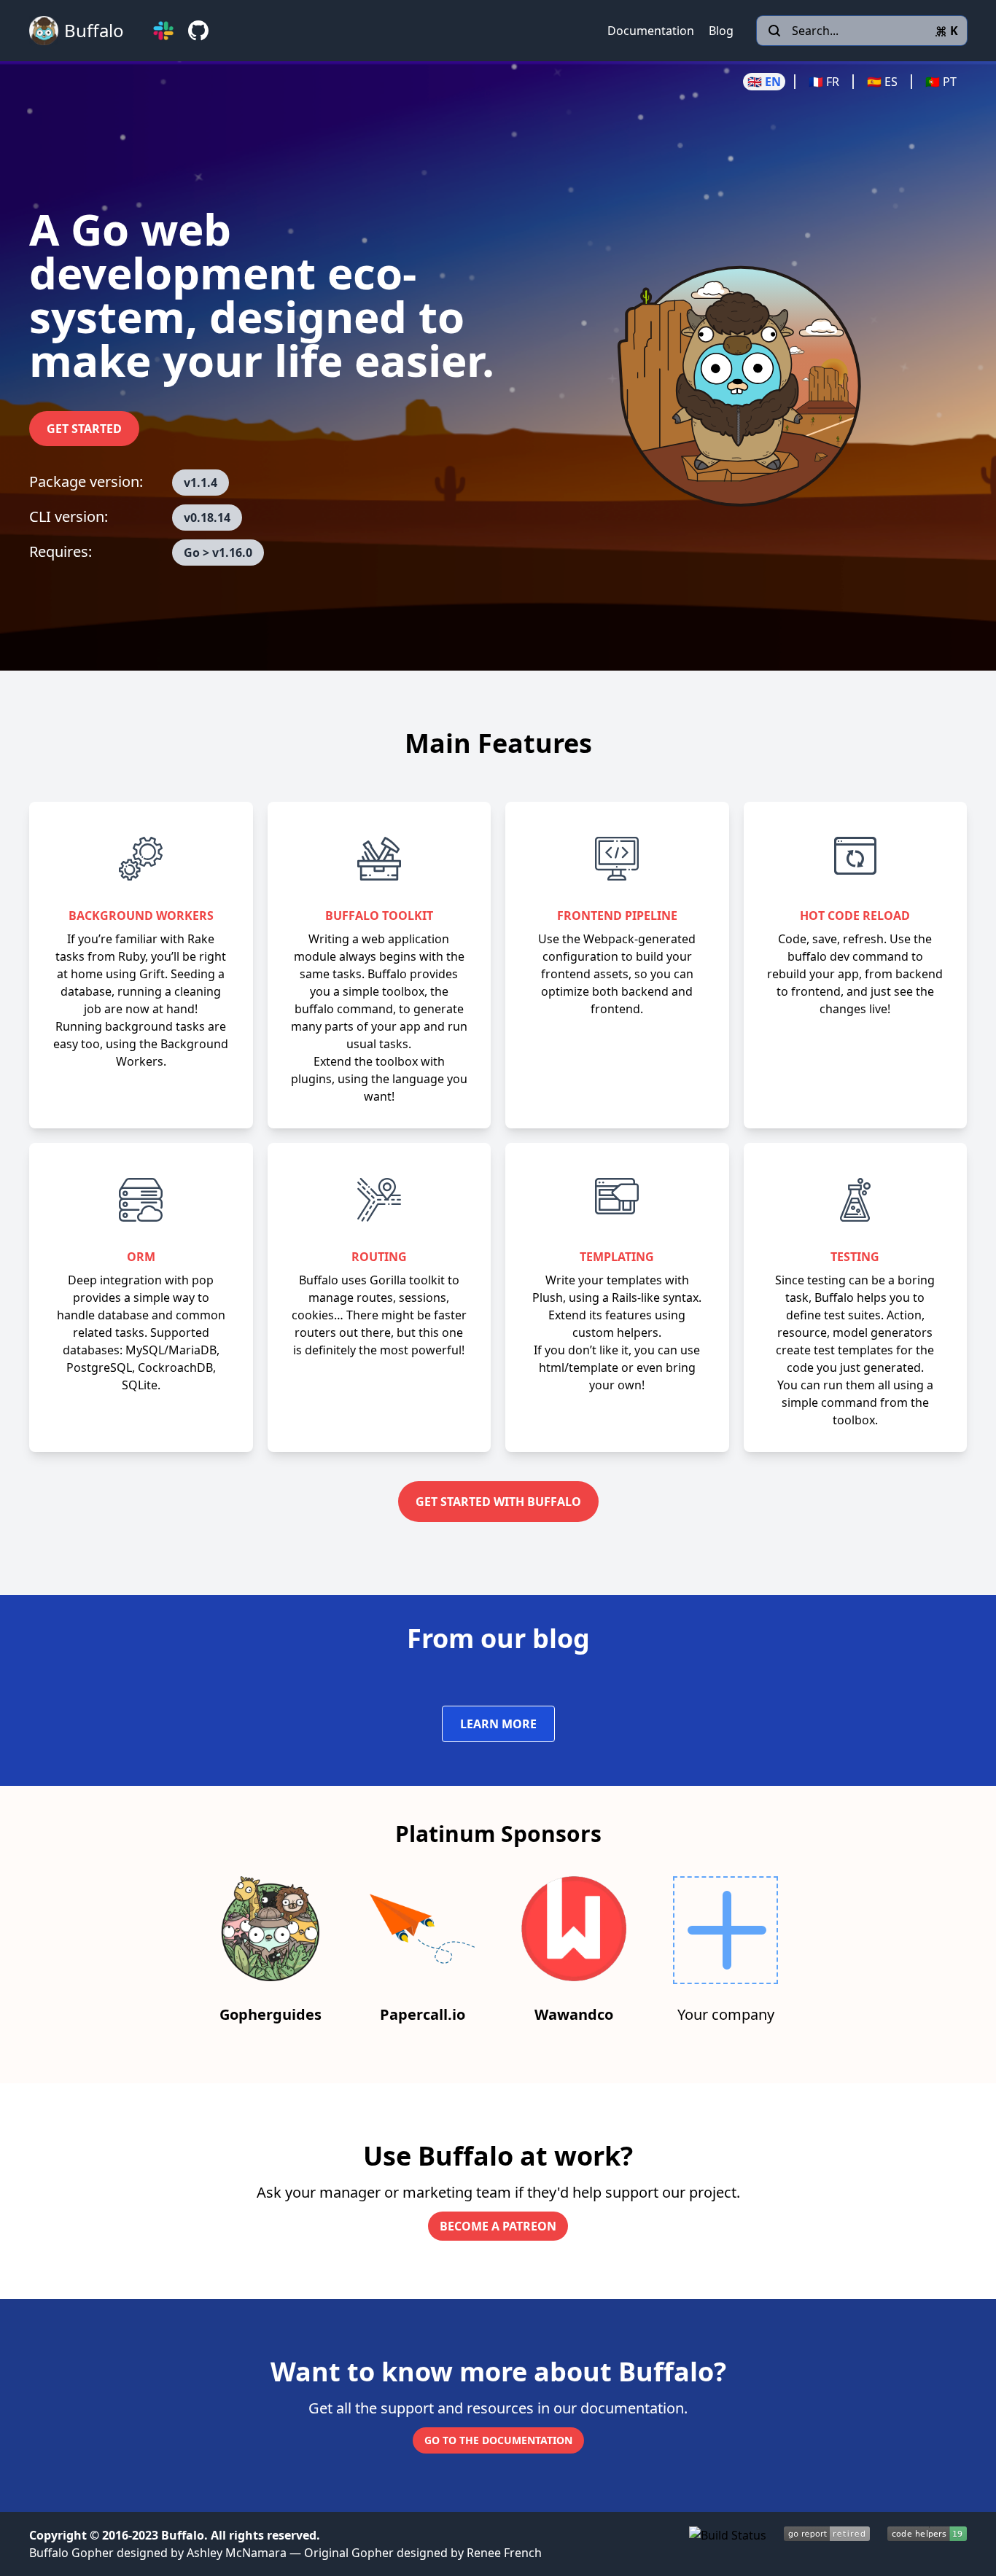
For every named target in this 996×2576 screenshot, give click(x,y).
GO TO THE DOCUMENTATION (498, 2440)
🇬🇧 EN (764, 82)
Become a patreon (498, 2226)
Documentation (651, 31)
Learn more (498, 1724)
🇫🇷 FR (824, 82)
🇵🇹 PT (941, 82)
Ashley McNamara (237, 2553)
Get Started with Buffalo (498, 1502)
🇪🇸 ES (882, 82)
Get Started (84, 429)
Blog (721, 31)
